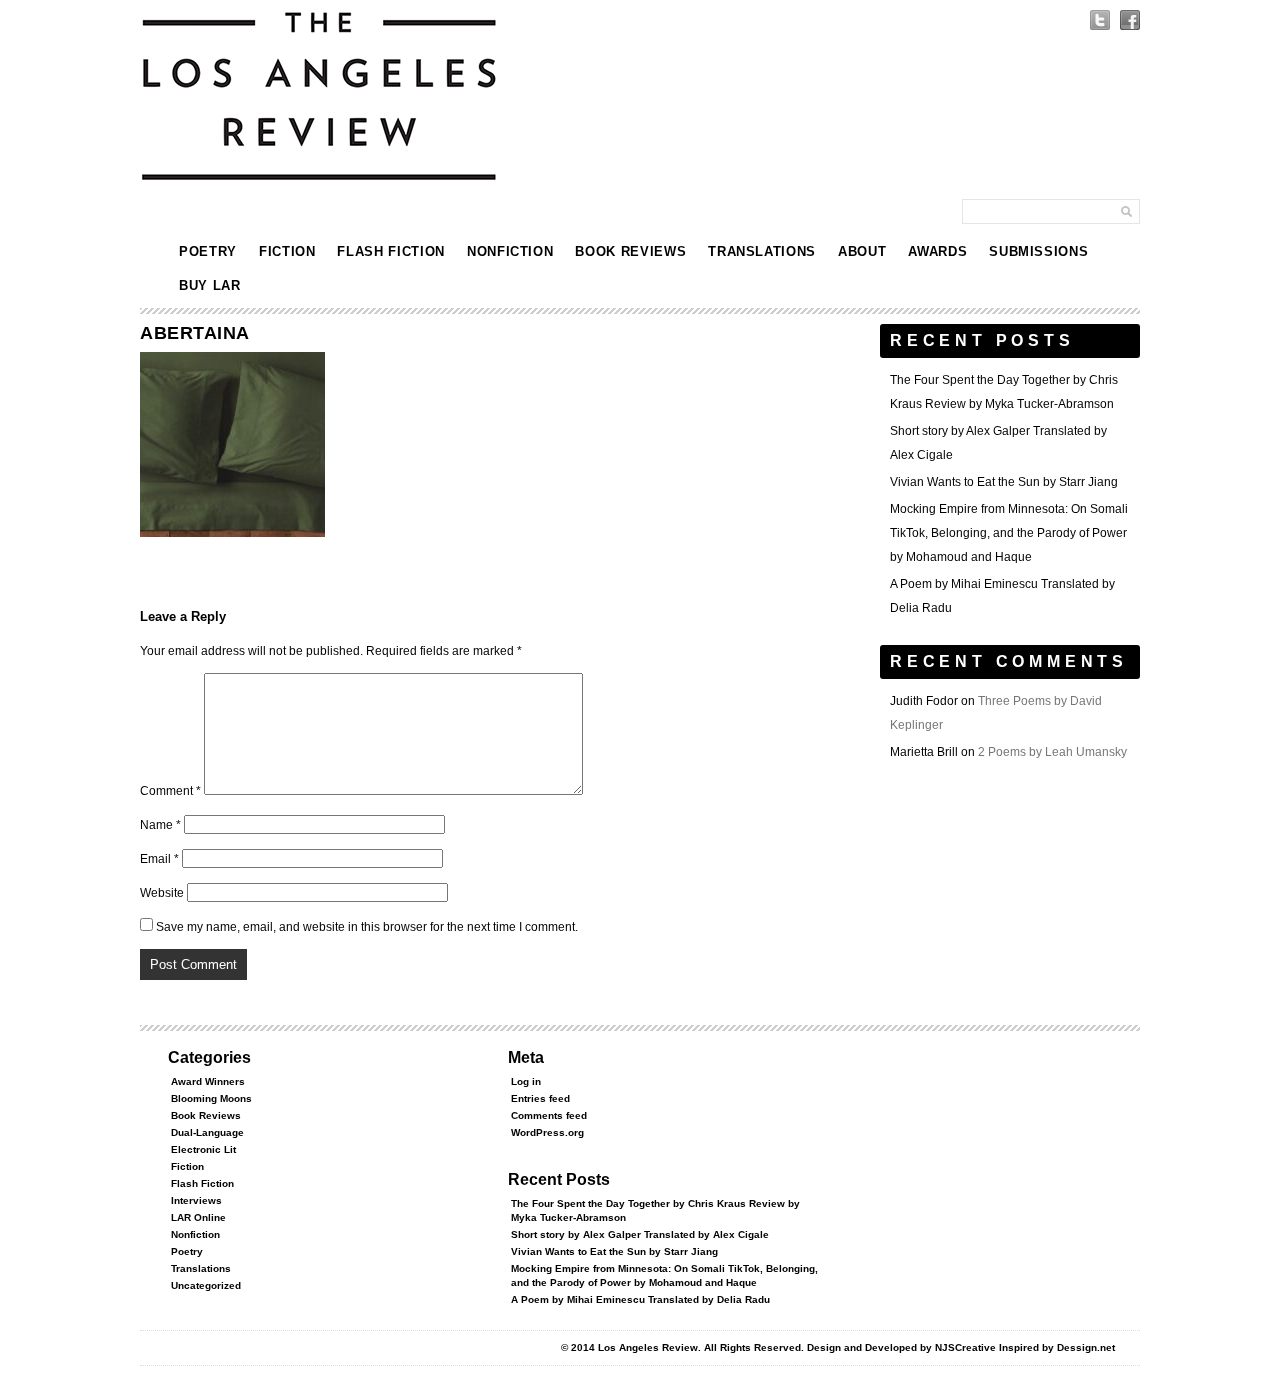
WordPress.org (547, 1132)
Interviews (196, 1200)
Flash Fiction (390, 251)
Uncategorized (206, 1285)
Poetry (208, 251)
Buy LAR (210, 285)
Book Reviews (630, 251)
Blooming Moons (211, 1098)
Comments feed (549, 1115)
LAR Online (198, 1217)
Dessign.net (1086, 1347)
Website (162, 893)
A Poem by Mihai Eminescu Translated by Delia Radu (640, 1299)
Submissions (1038, 251)
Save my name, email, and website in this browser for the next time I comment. (367, 927)
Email (159, 859)
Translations (762, 251)
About (862, 251)
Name (160, 825)
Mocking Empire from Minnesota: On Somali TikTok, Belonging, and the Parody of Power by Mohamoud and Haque (1009, 533)
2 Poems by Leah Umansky (1052, 752)
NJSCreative (965, 1347)
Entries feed (540, 1098)
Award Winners (208, 1081)
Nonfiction (510, 251)
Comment (170, 791)
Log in (526, 1081)
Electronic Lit (203, 1149)
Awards (937, 251)
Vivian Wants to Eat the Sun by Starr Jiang (1004, 482)
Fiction (287, 251)
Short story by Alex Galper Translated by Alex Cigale (640, 1234)
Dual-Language (207, 1132)
